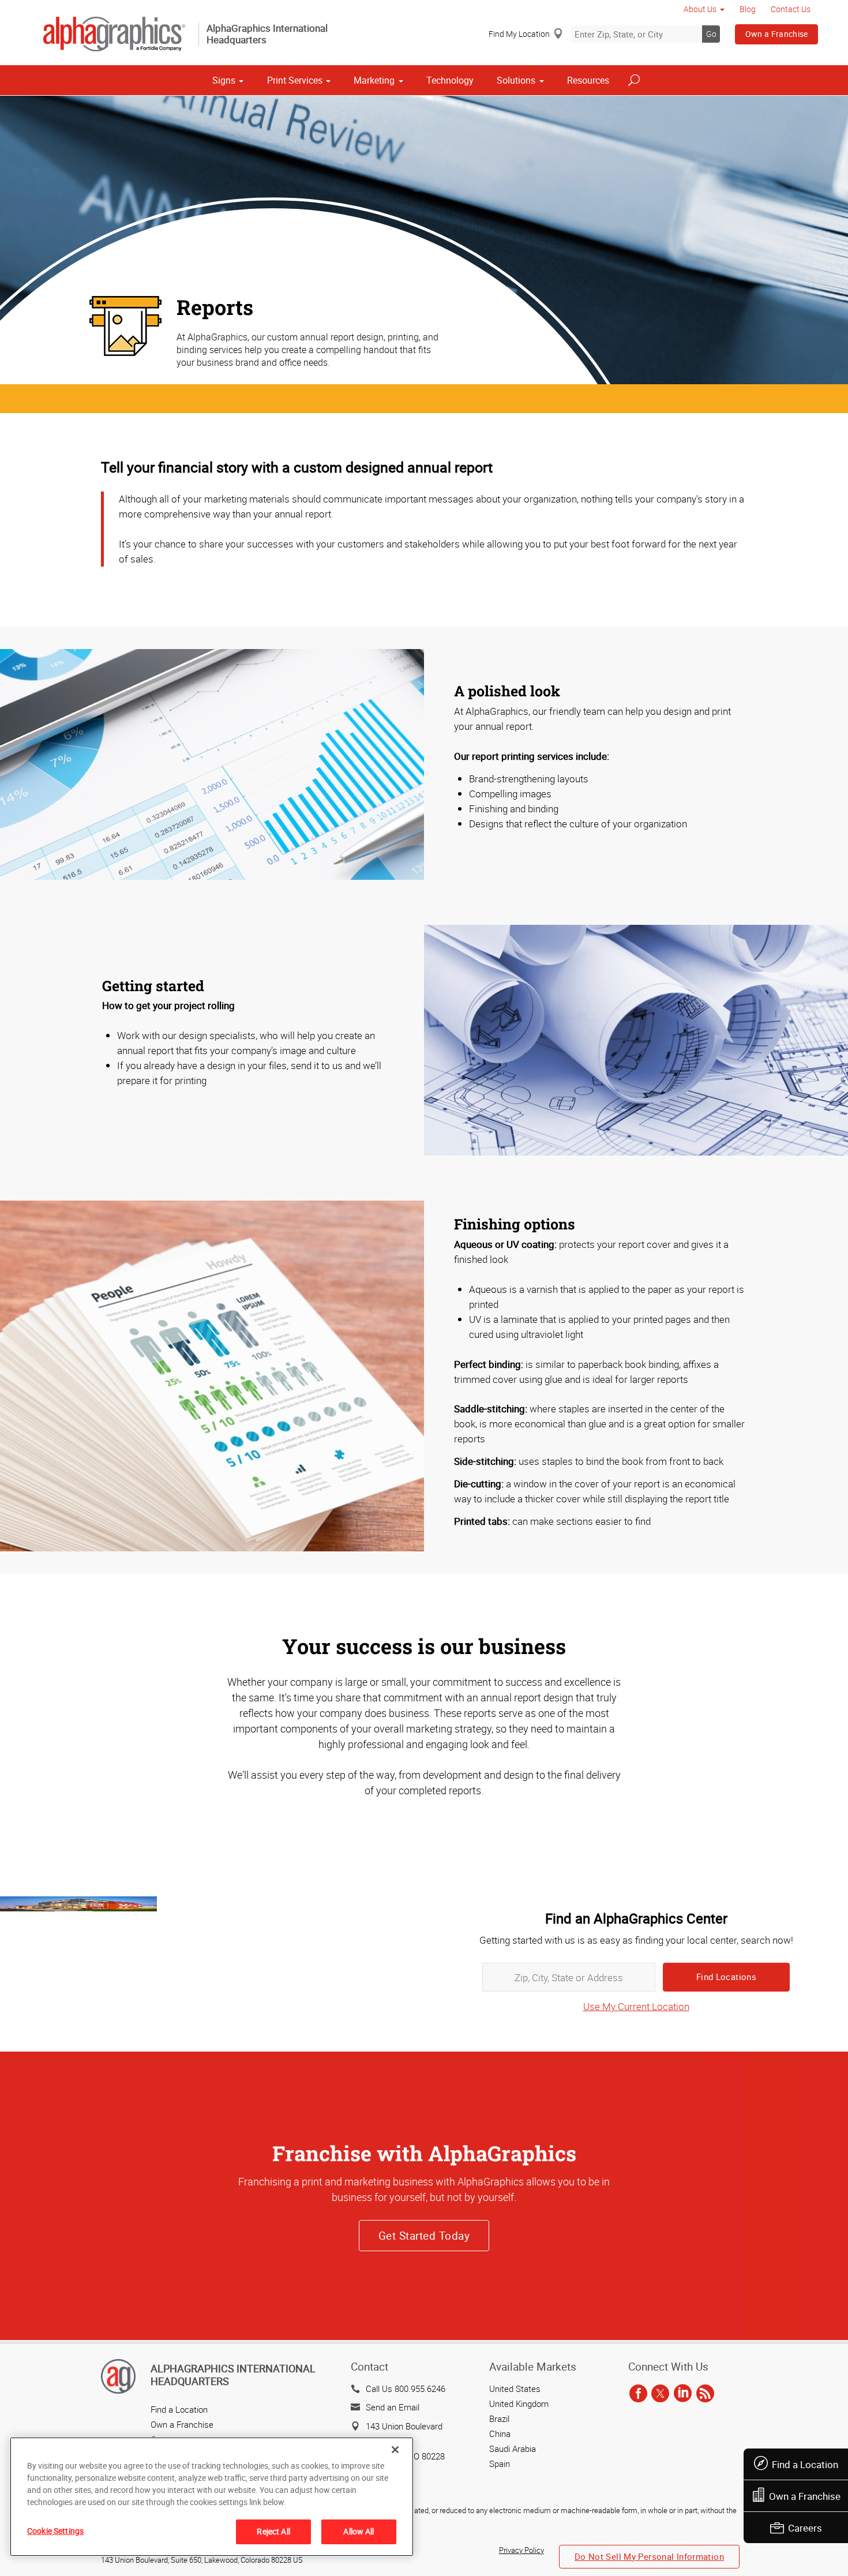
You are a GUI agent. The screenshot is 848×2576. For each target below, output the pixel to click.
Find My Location (519, 34)
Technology (450, 80)
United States (515, 2388)
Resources (588, 80)
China (500, 2433)
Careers (805, 2528)
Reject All (273, 2531)
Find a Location (805, 2464)
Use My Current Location (636, 2006)
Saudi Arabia (513, 2448)
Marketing (374, 80)
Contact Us (791, 9)
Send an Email (393, 2407)
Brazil (499, 2418)
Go (711, 34)
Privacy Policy (521, 2550)
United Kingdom (519, 2403)
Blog (748, 9)
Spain (500, 2463)
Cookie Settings (55, 2531)
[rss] (705, 2394)
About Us (700, 9)
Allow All (359, 2531)
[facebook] (638, 2394)
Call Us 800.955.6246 (406, 2388)
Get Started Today (424, 2236)
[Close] (395, 2450)
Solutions (516, 80)
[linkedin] (683, 2394)
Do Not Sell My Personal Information (649, 2556)
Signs (224, 80)
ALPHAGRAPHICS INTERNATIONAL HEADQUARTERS (233, 2375)
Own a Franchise (777, 34)
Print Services (295, 80)
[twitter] (660, 2394)
